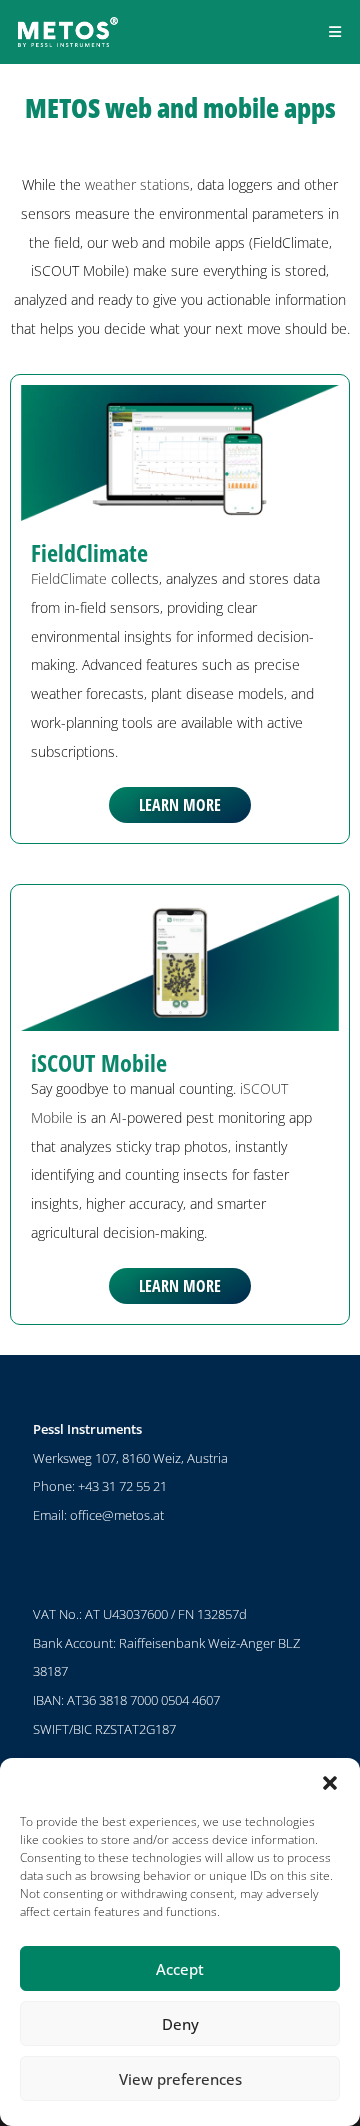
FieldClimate (89, 552)
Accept (180, 1969)
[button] (330, 1783)
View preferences (180, 2079)
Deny (180, 2024)
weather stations (137, 184)
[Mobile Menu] (335, 31)
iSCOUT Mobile (99, 1062)
